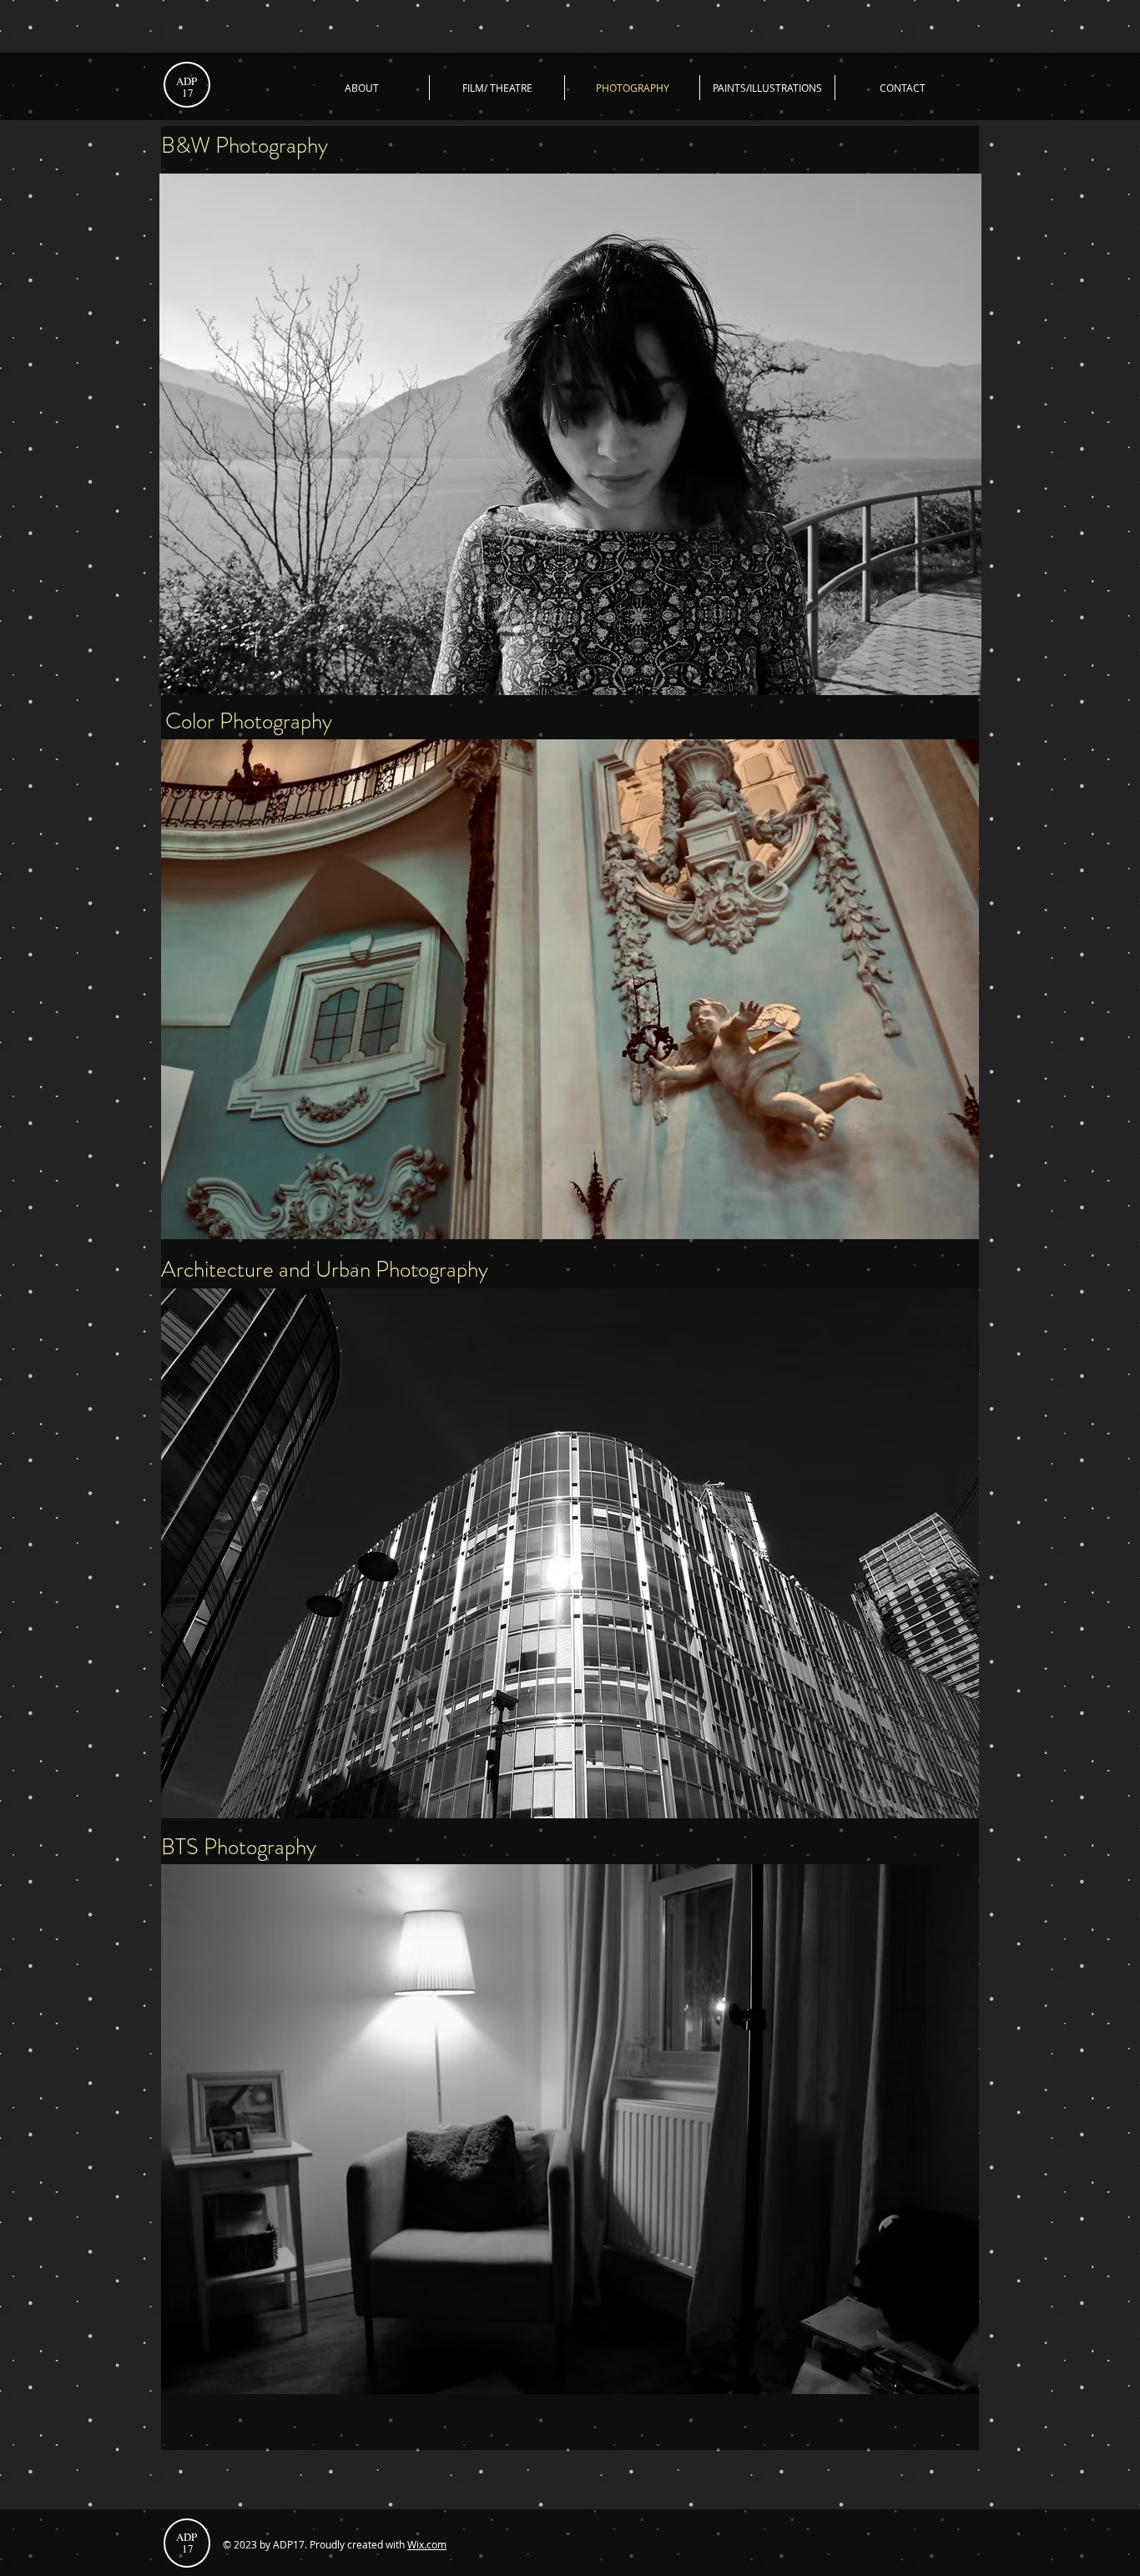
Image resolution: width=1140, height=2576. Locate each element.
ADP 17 (188, 87)
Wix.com (427, 2544)
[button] (570, 989)
